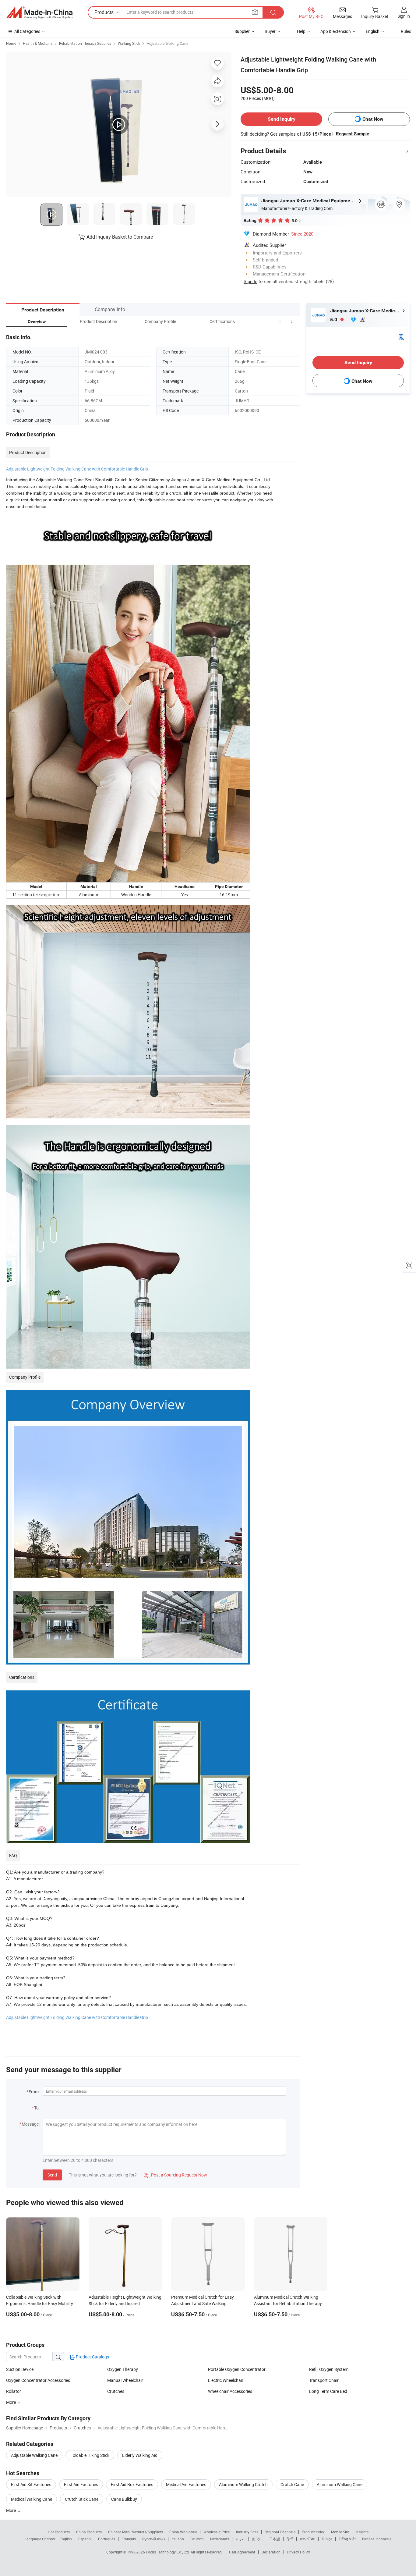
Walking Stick (129, 43)
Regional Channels (280, 2532)
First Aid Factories (81, 2484)
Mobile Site (340, 2532)
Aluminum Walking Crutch (243, 2484)
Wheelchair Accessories (230, 2391)
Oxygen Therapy (123, 2369)
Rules (406, 31)
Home (11, 43)
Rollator (14, 2391)
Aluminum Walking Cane (340, 2484)
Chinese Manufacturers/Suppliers (136, 2532)
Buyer (270, 31)
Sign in (404, 16)
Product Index (313, 2532)
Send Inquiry (282, 119)
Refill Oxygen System (329, 2369)
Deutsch (197, 2539)
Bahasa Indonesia (377, 2539)
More (11, 2510)
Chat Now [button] (373, 119)
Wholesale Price (217, 2532)
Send (52, 2175)
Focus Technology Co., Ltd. (168, 2552)
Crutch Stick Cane (82, 2499)
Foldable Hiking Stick (90, 2455)
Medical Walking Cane (32, 2499)
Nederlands (220, 2539)
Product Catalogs (92, 2357)
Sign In (250, 281)
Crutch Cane (292, 2484)
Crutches (116, 2391)
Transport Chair (324, 2380)
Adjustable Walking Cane (167, 43)
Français (129, 2539)
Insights (362, 2532)
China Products (89, 2532)
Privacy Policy (298, 2552)
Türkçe (327, 2539)
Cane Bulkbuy (124, 2499)
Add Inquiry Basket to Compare (120, 237)
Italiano (178, 2539)
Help (301, 31)
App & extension (336, 31)
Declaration (271, 2552)
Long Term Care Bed (328, 2391)
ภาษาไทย (307, 2539)
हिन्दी (290, 2539)
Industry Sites (247, 2532)
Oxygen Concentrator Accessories (38, 2380)
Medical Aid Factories (186, 2484)
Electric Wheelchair (226, 2380)
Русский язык (154, 2539)
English (66, 2539)
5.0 (334, 320)
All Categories (27, 31)
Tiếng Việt (347, 2539)
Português (107, 2539)
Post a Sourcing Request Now (175, 2175)
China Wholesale (183, 2532)
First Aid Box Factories (132, 2484)
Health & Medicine (38, 43)
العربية (240, 2539)
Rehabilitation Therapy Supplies (85, 43)
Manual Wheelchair (125, 2380)
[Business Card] (401, 337)
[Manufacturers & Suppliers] (39, 12)
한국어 (257, 2539)
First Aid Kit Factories (31, 2484)
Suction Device (20, 2369)
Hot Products (59, 2532)
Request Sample (353, 134)
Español (85, 2539)
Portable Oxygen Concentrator (237, 2369)
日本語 (275, 2539)
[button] (280, 321)
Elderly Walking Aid (140, 2455)
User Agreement (242, 2552)
